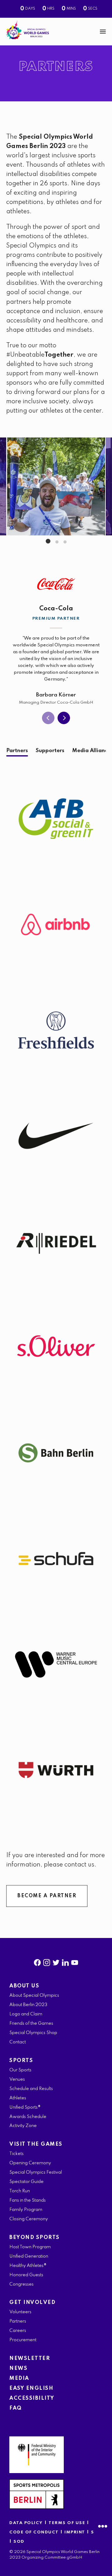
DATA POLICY (26, 2523)
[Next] (64, 718)
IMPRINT (75, 2532)
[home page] (28, 30)
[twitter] (56, 1961)
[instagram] (47, 1961)
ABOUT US (24, 1986)
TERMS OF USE (68, 2523)
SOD (19, 2542)
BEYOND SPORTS (35, 2238)
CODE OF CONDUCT (34, 2532)
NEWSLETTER (30, 2359)
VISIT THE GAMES (36, 2144)
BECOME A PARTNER (47, 1896)
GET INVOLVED (32, 2303)
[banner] (56, 32)
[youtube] (75, 1961)
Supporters (50, 751)
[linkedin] (65, 1961)
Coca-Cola (56, 609)
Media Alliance (91, 751)
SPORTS (21, 2061)
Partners (17, 751)
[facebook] (37, 1961)
